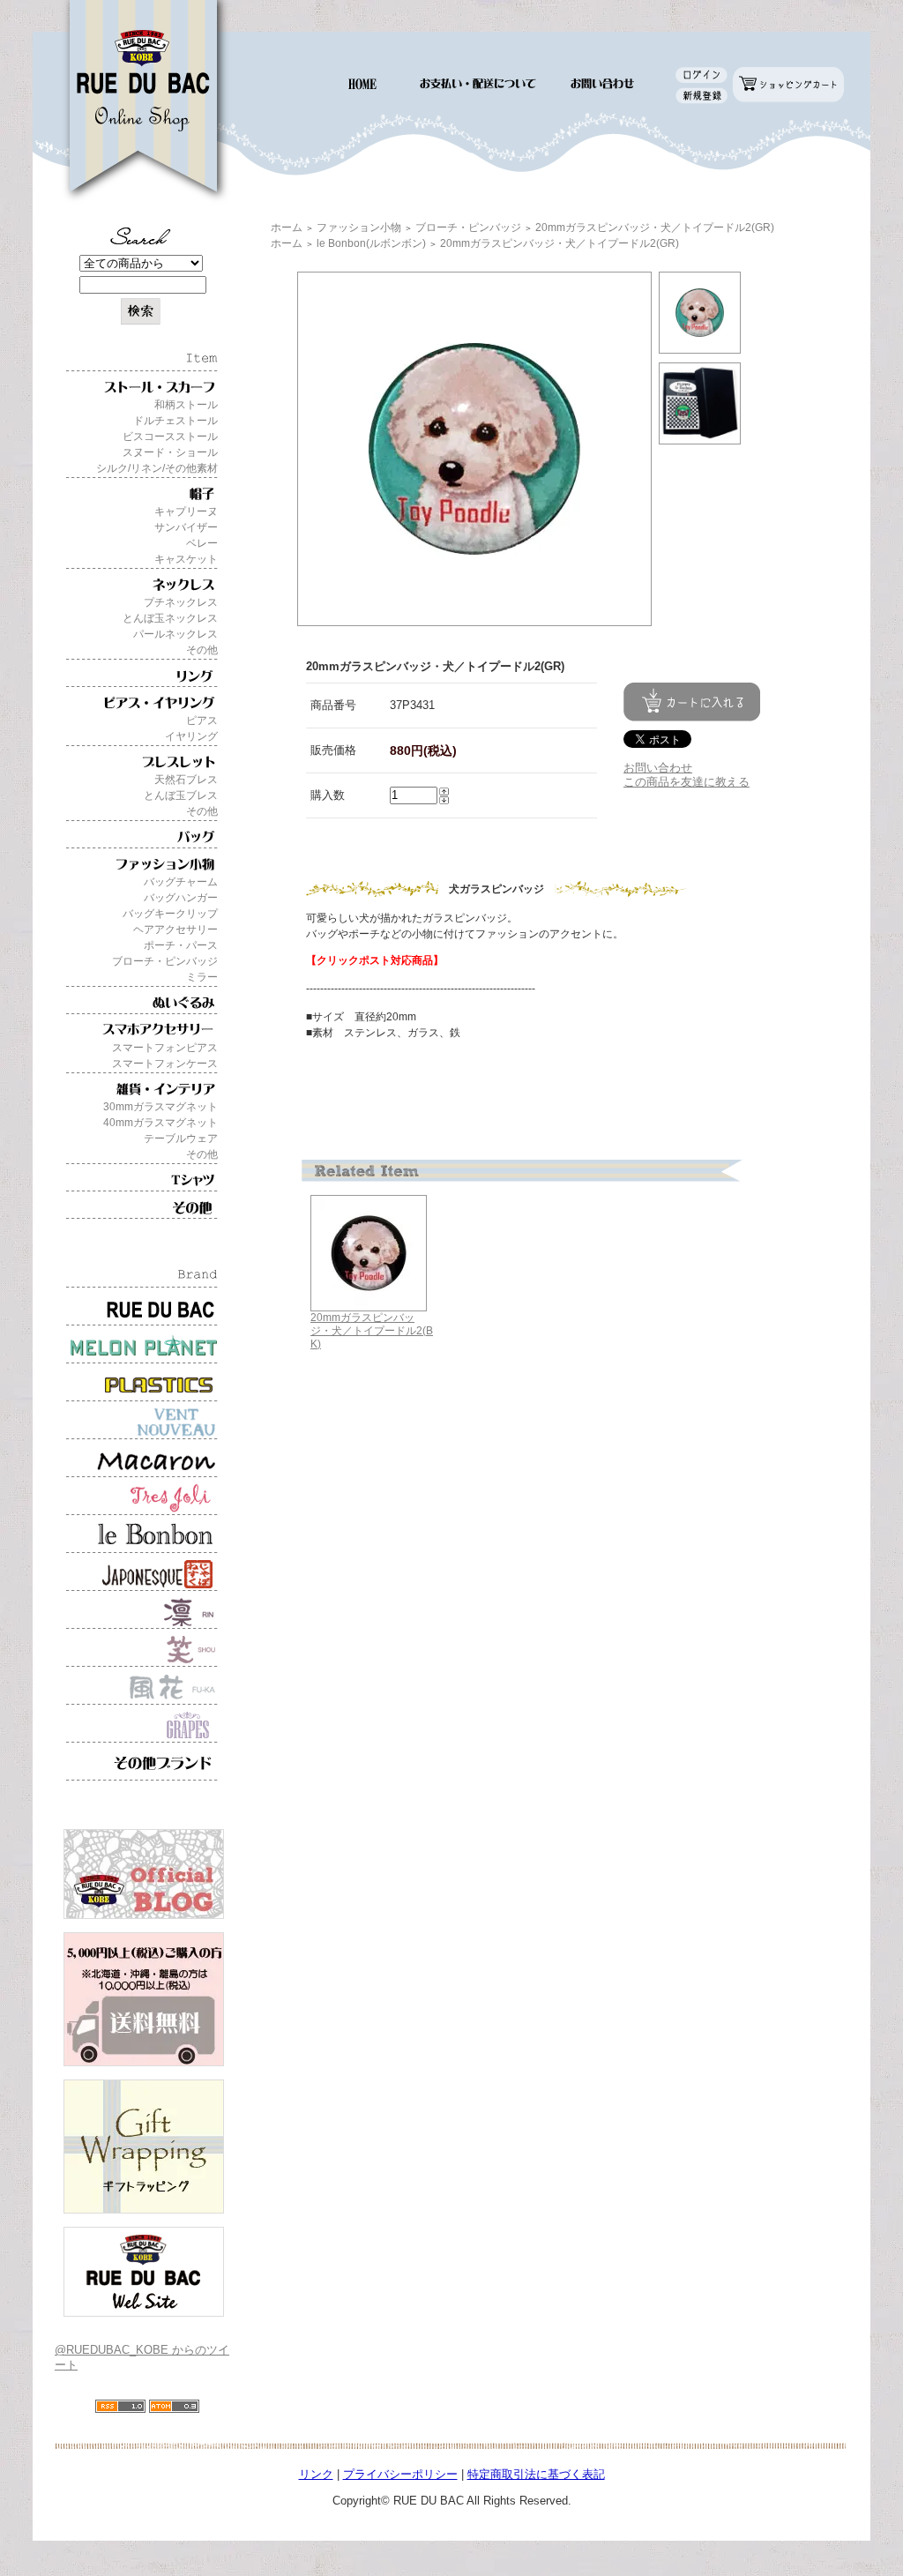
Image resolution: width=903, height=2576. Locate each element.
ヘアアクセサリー (175, 930)
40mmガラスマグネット (160, 1123)
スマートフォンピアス (165, 1048)
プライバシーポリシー (400, 2474)
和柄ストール (186, 405)
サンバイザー (186, 527)
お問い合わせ (658, 768)
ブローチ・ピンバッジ (165, 961)
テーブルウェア (181, 1139)
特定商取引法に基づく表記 (536, 2474)
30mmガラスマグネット (160, 1107)
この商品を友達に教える (687, 782)
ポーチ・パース (181, 945)
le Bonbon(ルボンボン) (371, 243)
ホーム (287, 228)
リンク (316, 2474)
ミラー (202, 977)
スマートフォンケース (165, 1064)
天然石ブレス (186, 780)
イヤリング (191, 736)
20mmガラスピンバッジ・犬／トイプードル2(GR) (655, 228)
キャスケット (186, 559)
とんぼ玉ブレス (181, 795)
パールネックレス (175, 634)
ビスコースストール (170, 437)
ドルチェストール (175, 421)
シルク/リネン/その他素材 (157, 468)
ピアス (202, 721)
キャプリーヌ (186, 511)
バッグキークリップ (170, 914)
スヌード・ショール (170, 452)
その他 (202, 650)
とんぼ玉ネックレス (170, 618)
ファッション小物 (359, 228)
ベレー (202, 543)
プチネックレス (181, 602)
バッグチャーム (181, 882)
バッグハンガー (181, 898)
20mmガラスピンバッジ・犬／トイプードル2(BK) (372, 1330)
